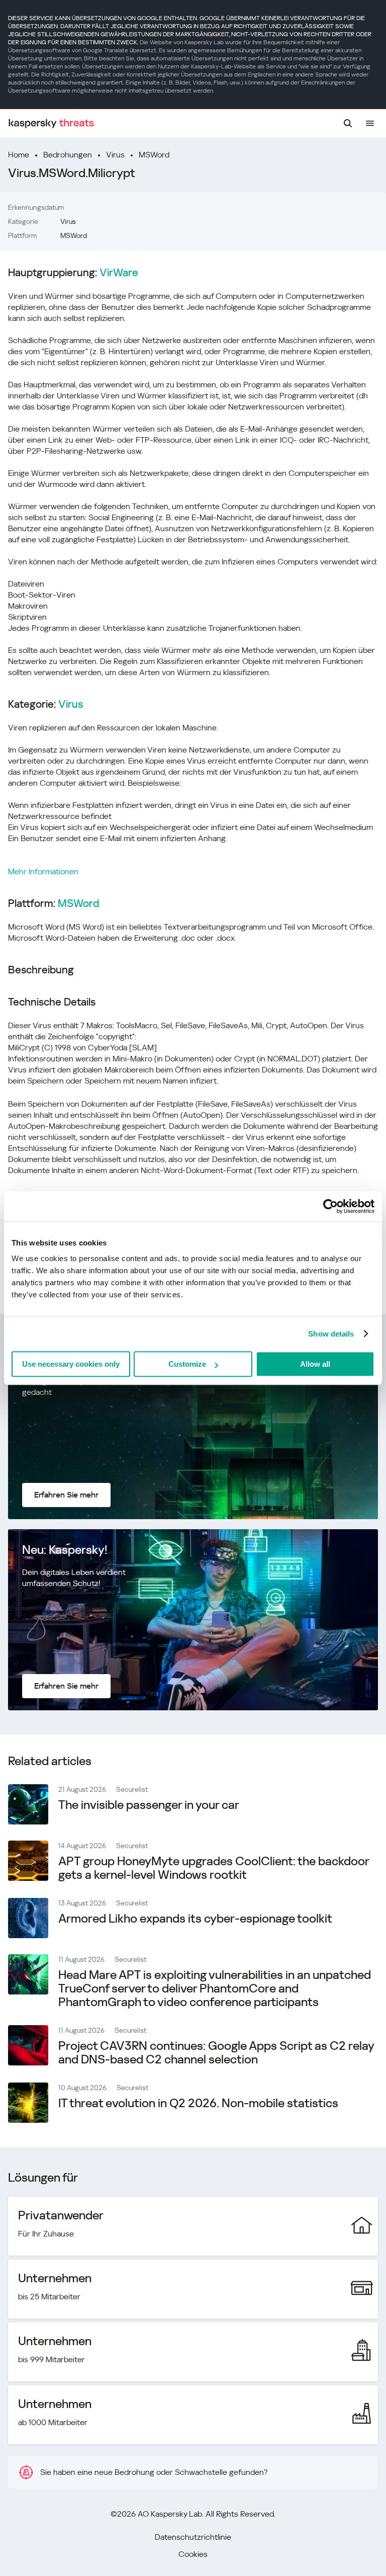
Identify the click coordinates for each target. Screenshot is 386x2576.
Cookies (193, 2554)
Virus (115, 155)
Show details (331, 1334)
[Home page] (51, 123)
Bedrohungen (68, 155)
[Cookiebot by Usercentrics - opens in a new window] (330, 1206)
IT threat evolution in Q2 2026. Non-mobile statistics (198, 2103)
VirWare (119, 273)
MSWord (154, 155)
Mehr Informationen (43, 871)
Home (19, 155)
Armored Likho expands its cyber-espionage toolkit (195, 1919)
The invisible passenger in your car (149, 1805)
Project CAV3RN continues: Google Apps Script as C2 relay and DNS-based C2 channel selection (216, 2053)
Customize (187, 1364)
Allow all (315, 1364)
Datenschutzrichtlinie (193, 2537)
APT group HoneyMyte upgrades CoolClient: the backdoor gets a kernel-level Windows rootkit (214, 1868)
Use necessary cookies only (71, 1364)
